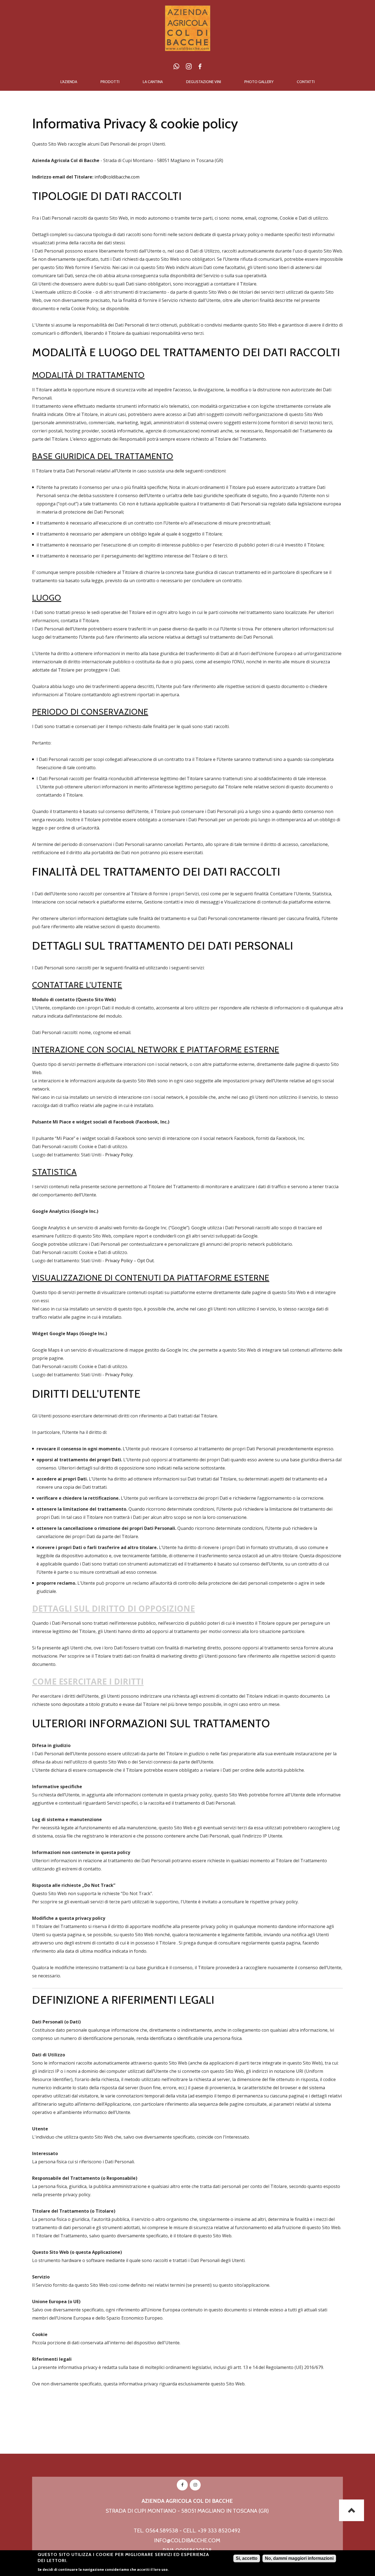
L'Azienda (69, 82)
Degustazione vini (204, 82)
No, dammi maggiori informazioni (299, 2558)
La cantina (153, 82)
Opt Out (145, 1261)
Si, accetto (247, 2558)
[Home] (188, 10)
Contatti (306, 82)
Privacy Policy (119, 1155)
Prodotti (110, 82)
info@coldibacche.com (117, 177)
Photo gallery (259, 82)
